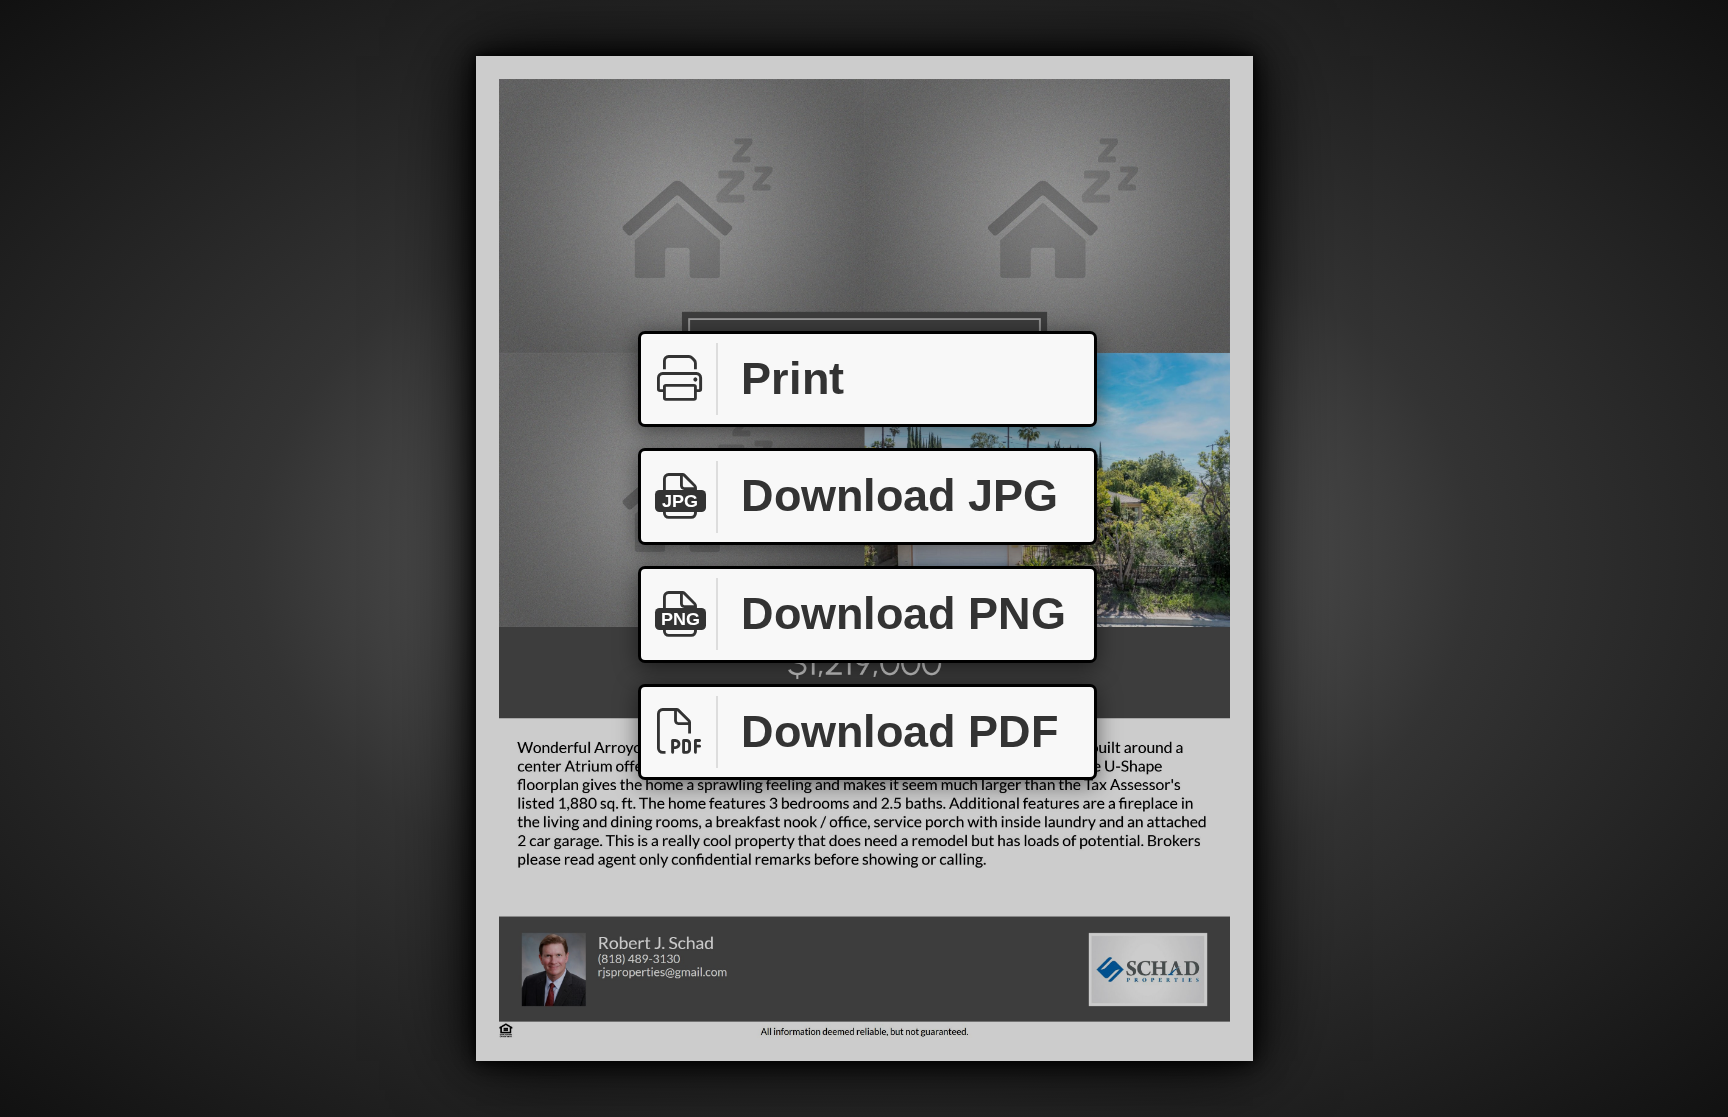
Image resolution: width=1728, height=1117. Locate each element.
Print (792, 378)
